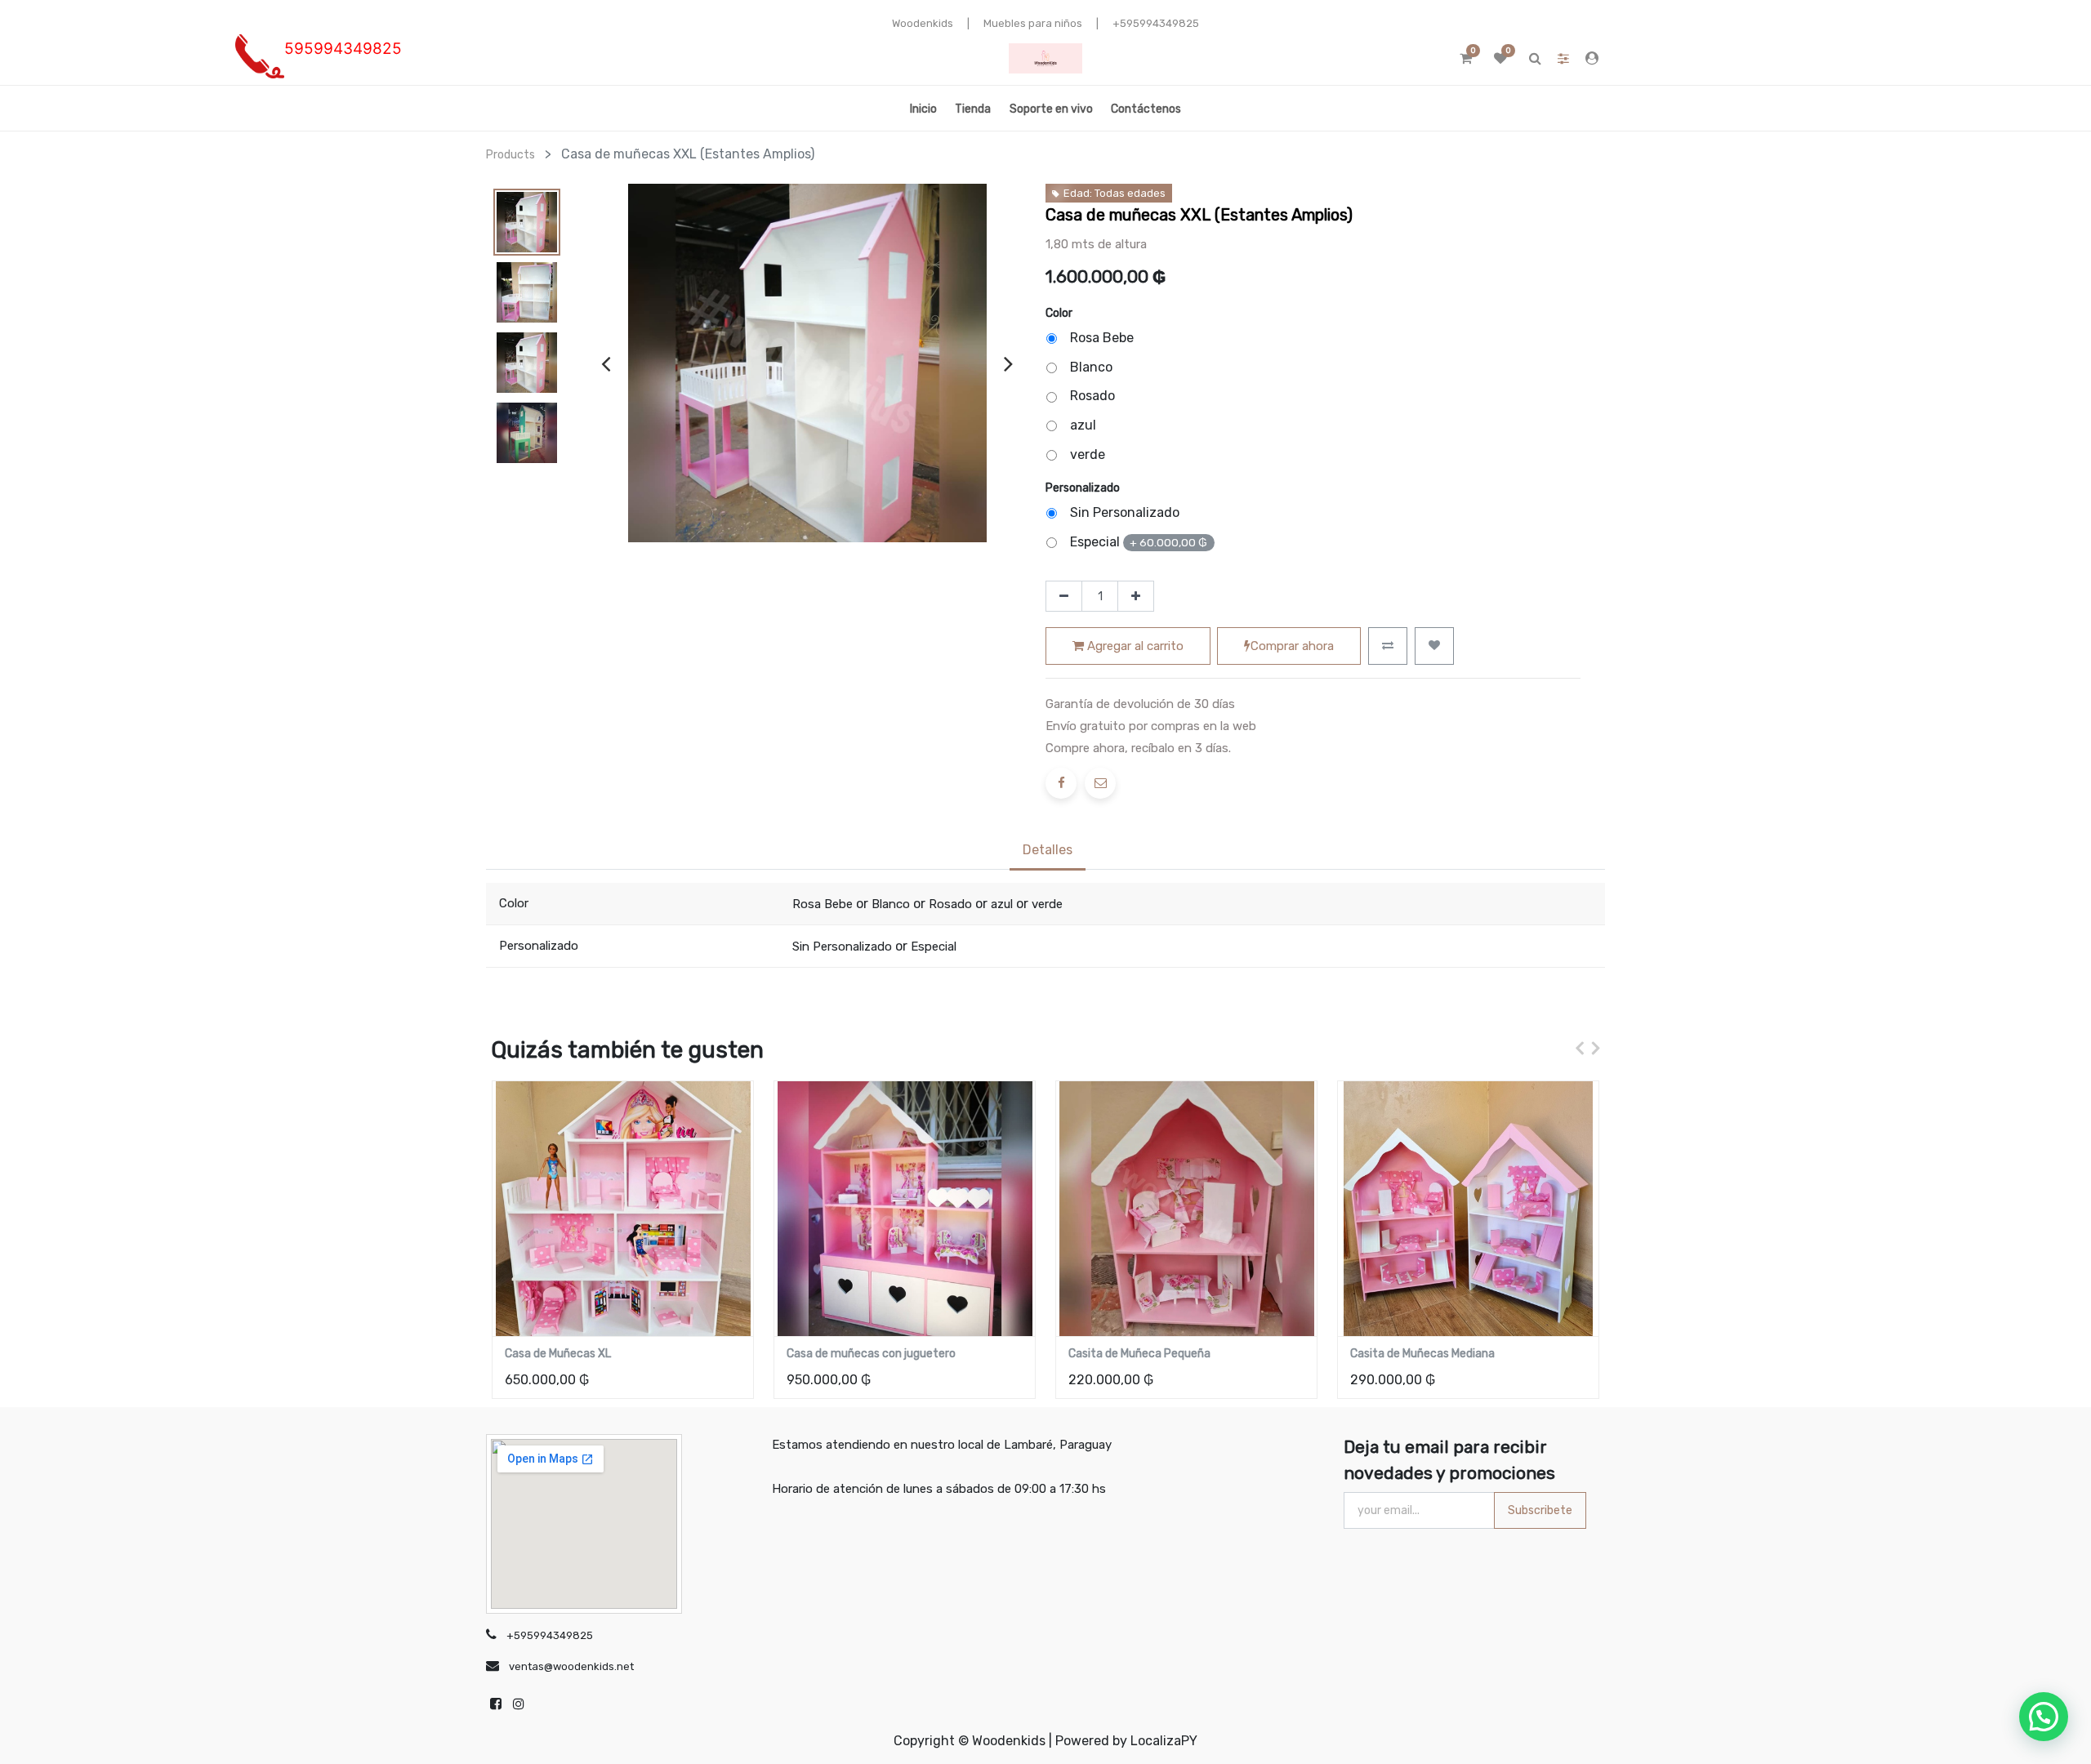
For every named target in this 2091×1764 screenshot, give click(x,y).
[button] (1388, 646)
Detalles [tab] (1048, 850)
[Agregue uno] (1136, 596)
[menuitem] (923, 108)
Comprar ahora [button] (1292, 646)
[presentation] (606, 363)
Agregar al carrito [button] (1134, 646)
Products (510, 155)
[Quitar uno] (1064, 596)
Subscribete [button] (1540, 1510)
